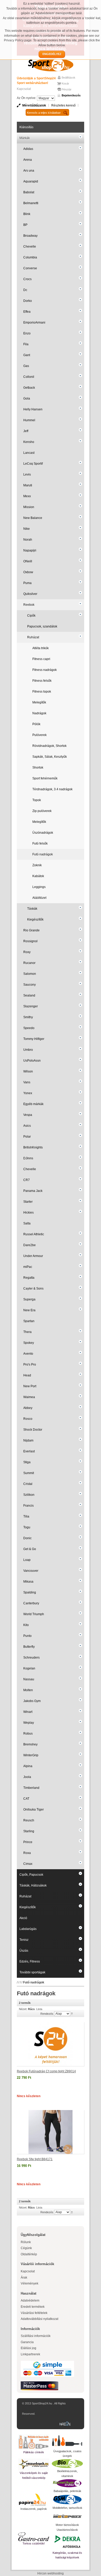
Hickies (28, 1213)
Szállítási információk (36, 2336)
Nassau (29, 1679)
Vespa (28, 1115)
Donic (27, 1538)
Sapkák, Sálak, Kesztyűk (50, 757)
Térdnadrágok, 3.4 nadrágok (52, 789)
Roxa (27, 1853)
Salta (27, 1223)
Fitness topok (42, 692)
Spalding (30, 1592)
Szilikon (29, 1495)
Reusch (29, 1820)
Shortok (38, 768)
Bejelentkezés (71, 95)
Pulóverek (39, 735)
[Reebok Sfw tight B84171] (51, 2132)
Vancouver (31, 1571)
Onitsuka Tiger (34, 1810)
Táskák (32, 909)
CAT (26, 1799)
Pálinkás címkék (34, 2452)
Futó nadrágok (43, 854)
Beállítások (68, 78)
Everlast (29, 1451)
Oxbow (28, 572)
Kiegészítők (35, 919)
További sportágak (32, 1972)
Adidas (28, 149)
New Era (29, 1310)
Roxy (27, 952)
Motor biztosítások (67, 2525)
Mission (29, 507)
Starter (28, 1202)
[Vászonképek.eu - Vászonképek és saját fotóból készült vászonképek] (34, 2464)
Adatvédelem (30, 2301)
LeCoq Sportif (33, 464)
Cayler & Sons (33, 1289)
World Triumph (34, 1614)
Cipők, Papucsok (31, 1875)
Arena (28, 160)
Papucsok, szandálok (42, 626)
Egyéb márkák (33, 1104)
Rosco (28, 1419)
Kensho (29, 442)
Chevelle (30, 247)
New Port (30, 1386)
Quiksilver (30, 594)
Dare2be (30, 1245)
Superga (29, 1299)
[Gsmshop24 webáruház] (67, 2500)
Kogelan (29, 1668)
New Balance (33, 518)
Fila (26, 344)
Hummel (29, 420)
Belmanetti (31, 203)
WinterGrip (31, 1755)
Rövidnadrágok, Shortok (49, 746)
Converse (30, 268)
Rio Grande (31, 930)
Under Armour (33, 1256)
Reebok (29, 605)
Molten (28, 1690)
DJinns (28, 1158)
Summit (29, 1473)
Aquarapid (31, 181)
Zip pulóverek (42, 811)
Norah (28, 540)
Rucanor (29, 963)
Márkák (25, 138)
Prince (28, 1842)
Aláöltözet (39, 898)
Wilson (28, 1071)
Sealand (29, 995)
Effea (27, 312)
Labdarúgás (28, 1929)
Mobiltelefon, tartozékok (67, 2508)
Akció (23, 1918)
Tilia (26, 1516)
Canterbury (31, 1603)
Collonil (29, 377)
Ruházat (33, 637)
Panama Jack (33, 1191)
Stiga (27, 1462)
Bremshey (30, 1744)
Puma (27, 583)
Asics (27, 1126)
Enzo (27, 333)
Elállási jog (28, 2348)
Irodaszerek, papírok (34, 2509)
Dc (25, 290)
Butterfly (29, 1647)
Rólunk (26, 2242)
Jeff (26, 431)
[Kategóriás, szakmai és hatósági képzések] (67, 2541)
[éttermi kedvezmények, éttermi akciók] (34, 2537)
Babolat (29, 192)
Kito (26, 1625)
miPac (28, 1267)
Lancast (29, 453)
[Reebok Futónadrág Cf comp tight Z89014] (51, 2044)
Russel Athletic (34, 1234)
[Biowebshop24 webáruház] (67, 2464)
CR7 (27, 1180)
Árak (24, 2278)
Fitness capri (41, 659)
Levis (27, 474)
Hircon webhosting (51, 2573)
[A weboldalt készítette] (66, 2424)
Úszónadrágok (43, 833)
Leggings (39, 887)
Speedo (29, 1028)
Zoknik (37, 865)
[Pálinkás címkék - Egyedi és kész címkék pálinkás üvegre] (34, 2442)
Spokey (29, 1343)
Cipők (31, 616)
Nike (27, 529)
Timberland (31, 1788)
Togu (27, 1527)
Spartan (29, 1321)
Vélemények (30, 2283)
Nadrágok (39, 713)
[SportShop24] (51, 65)
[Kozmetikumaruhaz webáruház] (67, 2483)
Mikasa (28, 1582)
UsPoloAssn (32, 1061)
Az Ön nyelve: (27, 98)
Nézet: (23, 2009)
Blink (27, 214)
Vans (27, 1082)
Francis (28, 1506)
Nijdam (28, 1440)
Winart (28, 1712)
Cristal (28, 1484)
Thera (27, 1332)
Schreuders (31, 1658)
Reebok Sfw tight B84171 (35, 2159)
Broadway (30, 236)
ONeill (28, 561)
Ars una (29, 171)
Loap (27, 1560)
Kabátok (38, 876)
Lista (39, 2009)
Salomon (30, 974)
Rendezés (47, 2014)
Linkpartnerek (30, 2354)
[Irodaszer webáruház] (34, 2500)
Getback (29, 388)
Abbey (28, 1408)
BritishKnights (33, 1147)
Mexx (27, 496)
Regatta (29, 1278)
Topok (37, 800)
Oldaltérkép (29, 2254)
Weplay (29, 1723)
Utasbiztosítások (67, 2530)
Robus (28, 1734)
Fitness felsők (42, 681)
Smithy (28, 1017)
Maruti (28, 485)
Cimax (28, 1864)
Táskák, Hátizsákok (33, 1885)
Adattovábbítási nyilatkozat (39, 2319)
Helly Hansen (33, 409)
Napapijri (30, 550)
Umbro (28, 1050)
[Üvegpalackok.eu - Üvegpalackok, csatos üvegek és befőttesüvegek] (67, 2441)
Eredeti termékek (33, 2307)
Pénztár (67, 89)
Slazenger (31, 1006)
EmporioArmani (34, 323)
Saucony (30, 985)
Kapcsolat (24, 89)
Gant (27, 355)
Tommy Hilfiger (34, 1039)
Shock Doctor (33, 1430)
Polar (27, 1137)
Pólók (36, 724)
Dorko (28, 301)
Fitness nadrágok (45, 670)
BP (25, 225)
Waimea (29, 1397)
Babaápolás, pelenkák (67, 2491)
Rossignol (30, 941)
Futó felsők (40, 844)
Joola (27, 1777)
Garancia (27, 2342)
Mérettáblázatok (34, 105)
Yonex (28, 1093)
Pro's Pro (30, 1364)
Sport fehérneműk (45, 778)
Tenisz (24, 1940)
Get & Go (30, 1549)
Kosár (65, 83)
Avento (28, 1354)
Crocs (27, 279)
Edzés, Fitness (30, 1961)
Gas (26, 366)
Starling (29, 1831)
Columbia (30, 257)
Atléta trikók (41, 648)
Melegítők (39, 702)
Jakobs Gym (32, 1701)
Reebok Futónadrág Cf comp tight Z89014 (46, 2071)
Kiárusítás (26, 127)
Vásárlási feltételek (34, 2313)
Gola (27, 398)
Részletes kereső (63, 105)
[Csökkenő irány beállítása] (72, 2013)
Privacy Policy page (18, 40)
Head (27, 1375)
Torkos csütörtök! (34, 2543)
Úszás (24, 1951)
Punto (27, 1636)
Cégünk (26, 2248)
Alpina (28, 1766)
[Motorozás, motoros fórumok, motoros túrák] (67, 2516)
